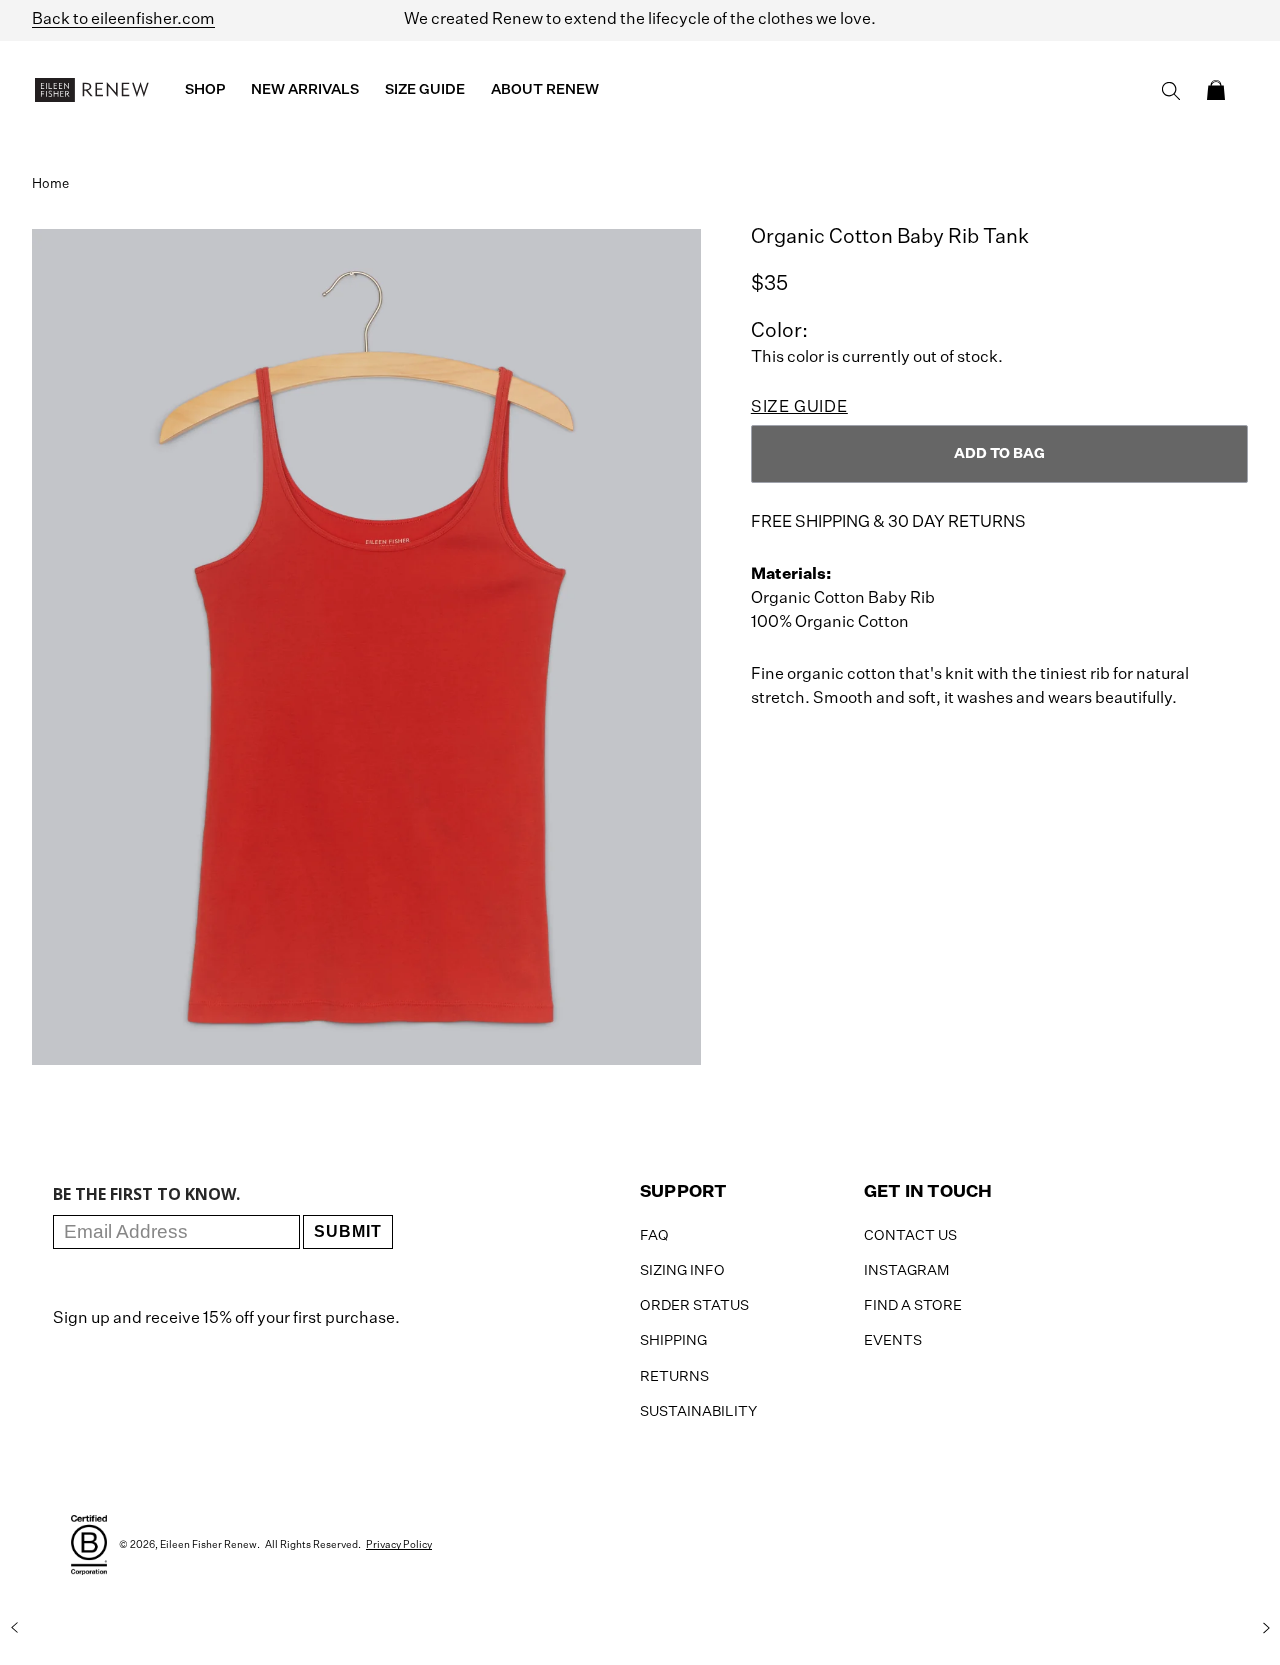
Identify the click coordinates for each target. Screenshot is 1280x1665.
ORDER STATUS (694, 1306)
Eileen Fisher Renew (208, 1545)
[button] (1216, 90)
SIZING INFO (682, 1271)
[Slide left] (14, 1628)
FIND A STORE (913, 1306)
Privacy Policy (399, 1545)
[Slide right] (1266, 1628)
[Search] (1171, 91)
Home (50, 184)
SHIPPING (673, 1341)
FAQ (654, 1236)
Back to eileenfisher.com (123, 20)
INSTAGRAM (906, 1271)
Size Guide (799, 408)
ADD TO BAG (999, 454)
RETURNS (674, 1377)
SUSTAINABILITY (698, 1412)
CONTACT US (910, 1236)
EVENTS (893, 1341)
